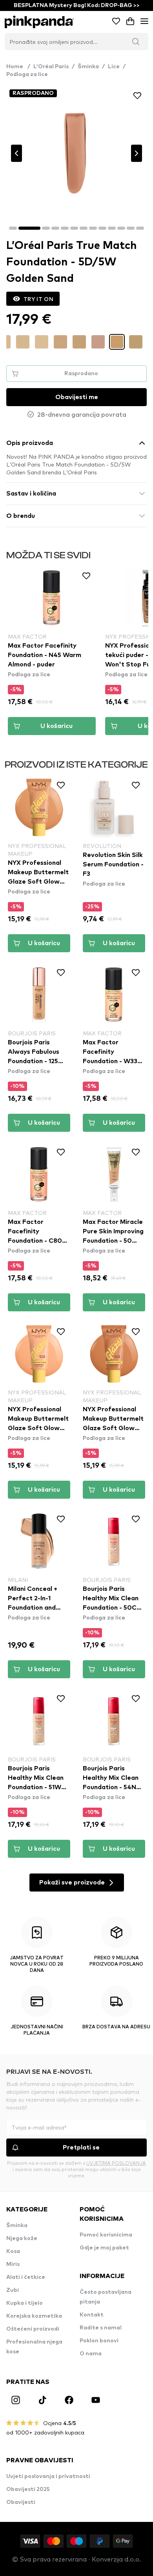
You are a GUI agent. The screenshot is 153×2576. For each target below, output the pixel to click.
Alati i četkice (26, 2277)
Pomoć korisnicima (106, 2235)
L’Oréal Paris (51, 67)
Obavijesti (21, 2502)
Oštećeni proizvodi (33, 2329)
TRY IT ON (38, 299)
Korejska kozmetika (34, 2316)
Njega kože (22, 2238)
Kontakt (92, 2315)
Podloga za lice (27, 74)
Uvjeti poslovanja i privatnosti (48, 2476)
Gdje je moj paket (104, 2248)
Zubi (13, 2290)
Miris (13, 2264)
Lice (114, 67)
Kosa (13, 2251)
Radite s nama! (101, 2328)
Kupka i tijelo (25, 2303)
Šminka (88, 67)
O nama (91, 2354)
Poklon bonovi (99, 2341)
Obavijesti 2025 (28, 2489)
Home (18, 67)
